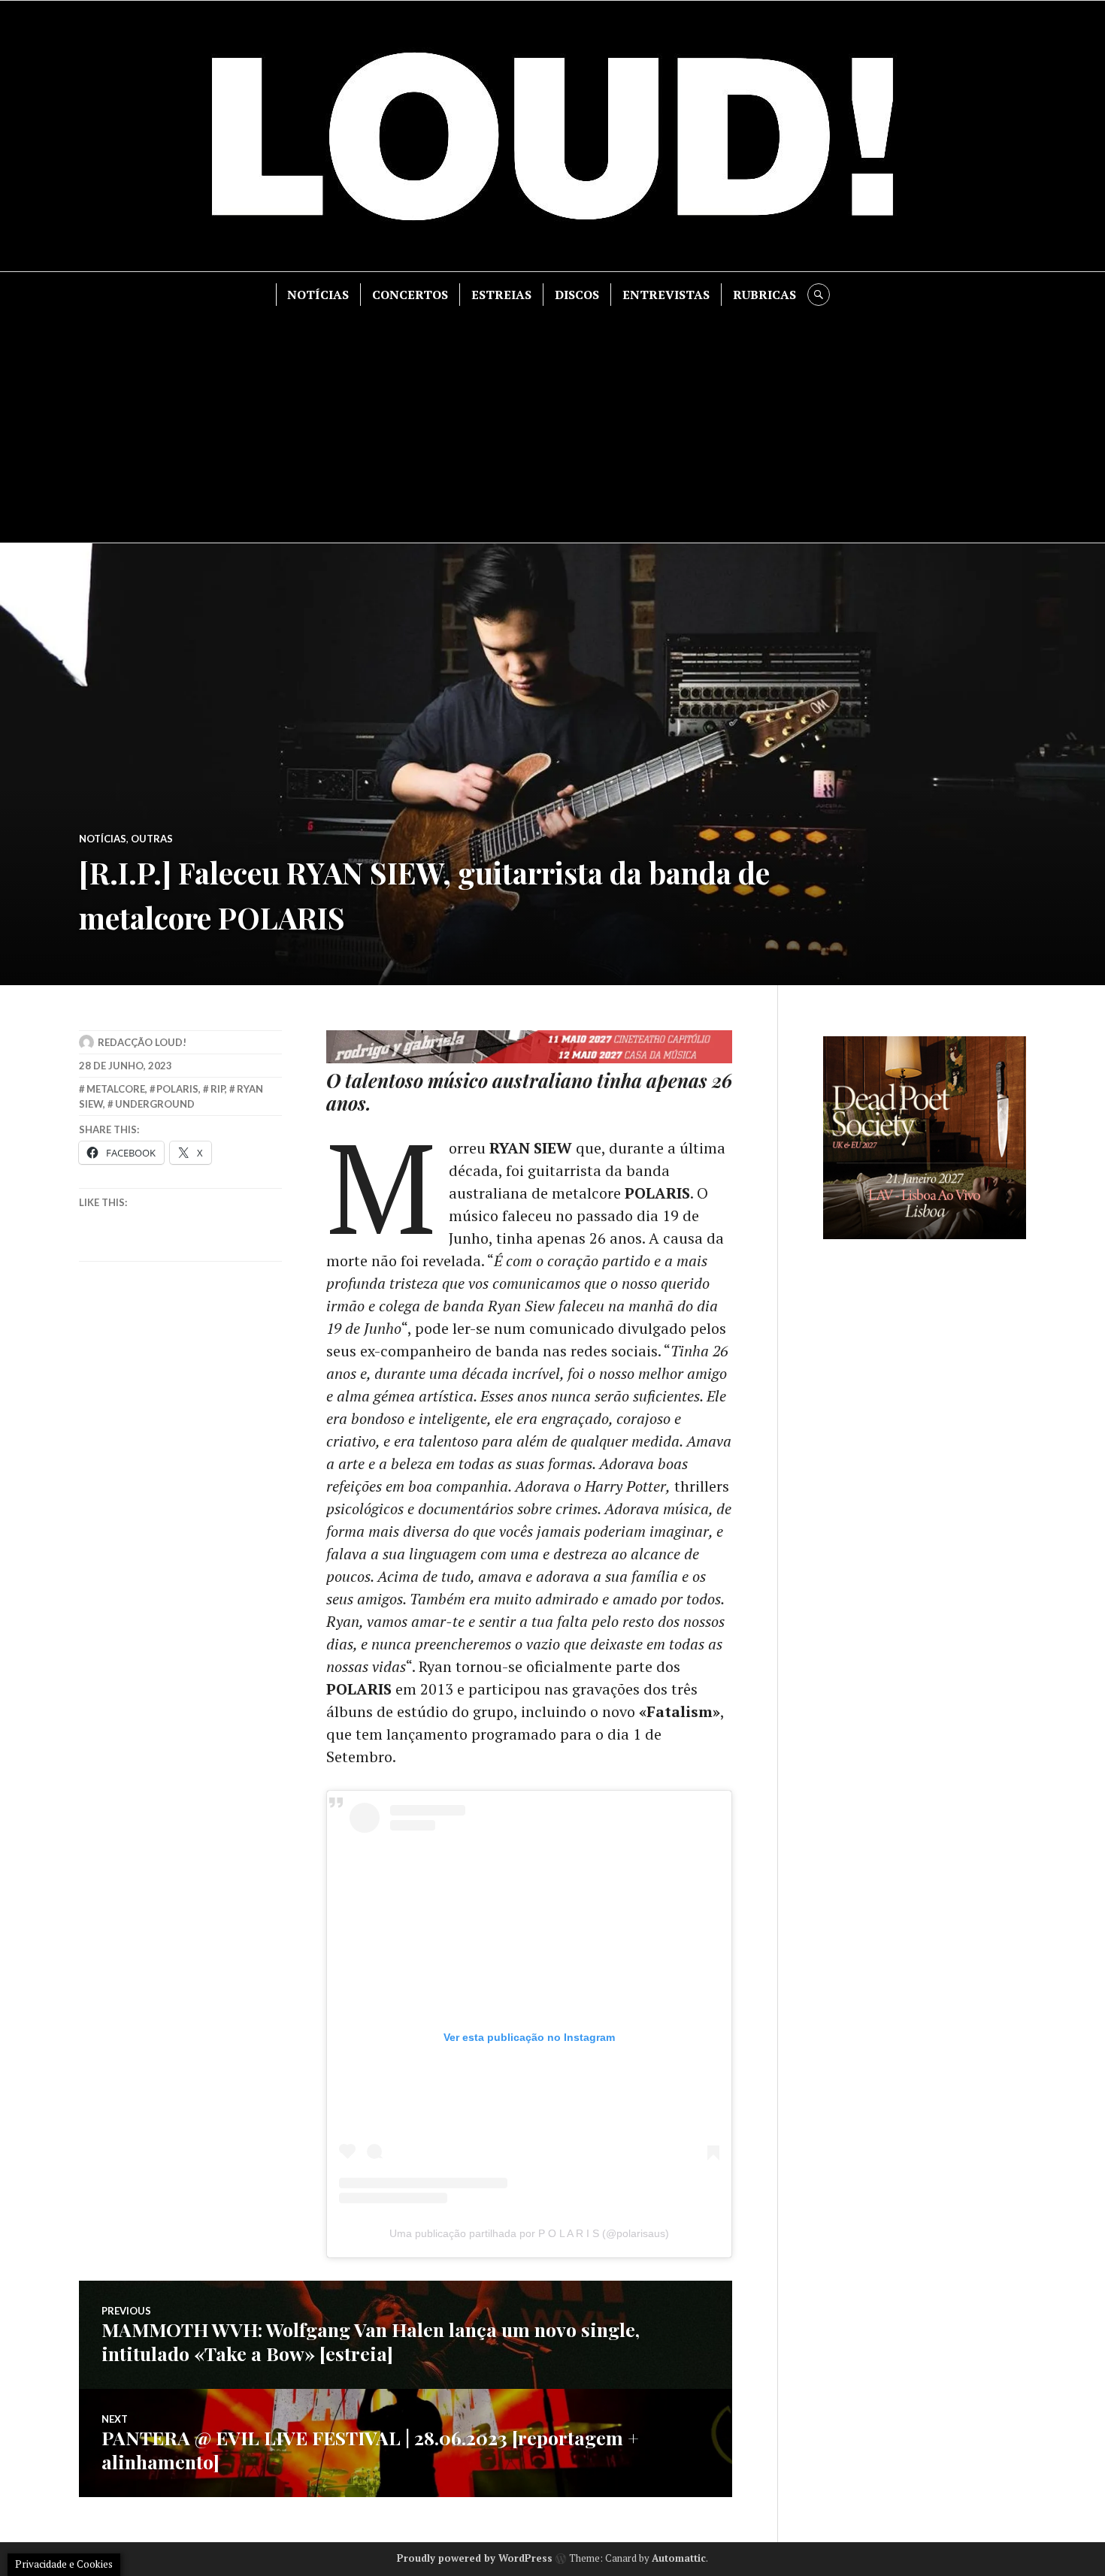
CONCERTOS (410, 295)
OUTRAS (152, 839)
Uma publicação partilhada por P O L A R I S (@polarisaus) (529, 2233)
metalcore (116, 1089)
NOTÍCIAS (318, 295)
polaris (177, 1089)
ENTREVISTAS (666, 295)
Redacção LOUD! (142, 1042)
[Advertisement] (552, 419)
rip (218, 1089)
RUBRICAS (764, 295)
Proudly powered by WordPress (475, 2558)
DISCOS (577, 295)
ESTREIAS (501, 295)
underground (155, 1104)
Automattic (679, 2558)
